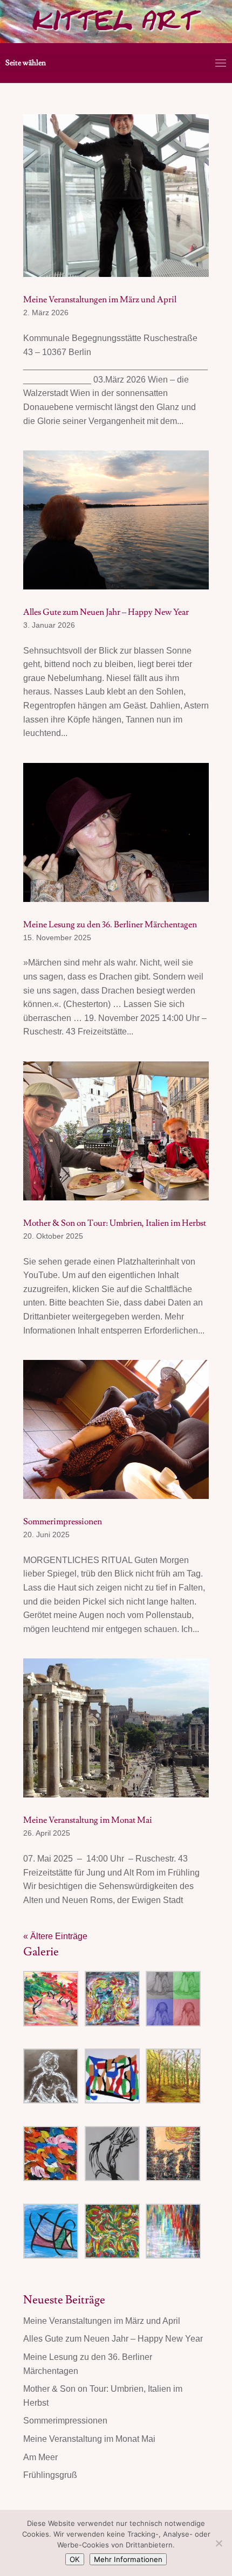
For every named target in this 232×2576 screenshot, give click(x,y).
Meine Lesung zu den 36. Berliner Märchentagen (110, 925)
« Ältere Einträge (55, 1936)
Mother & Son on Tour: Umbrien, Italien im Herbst (115, 1223)
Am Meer (40, 2457)
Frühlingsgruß (50, 2475)
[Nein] (219, 2543)
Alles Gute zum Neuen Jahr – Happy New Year (106, 612)
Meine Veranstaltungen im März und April (100, 300)
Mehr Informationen (128, 2559)
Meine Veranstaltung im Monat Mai (88, 1820)
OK (75, 2559)
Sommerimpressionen (63, 1522)
